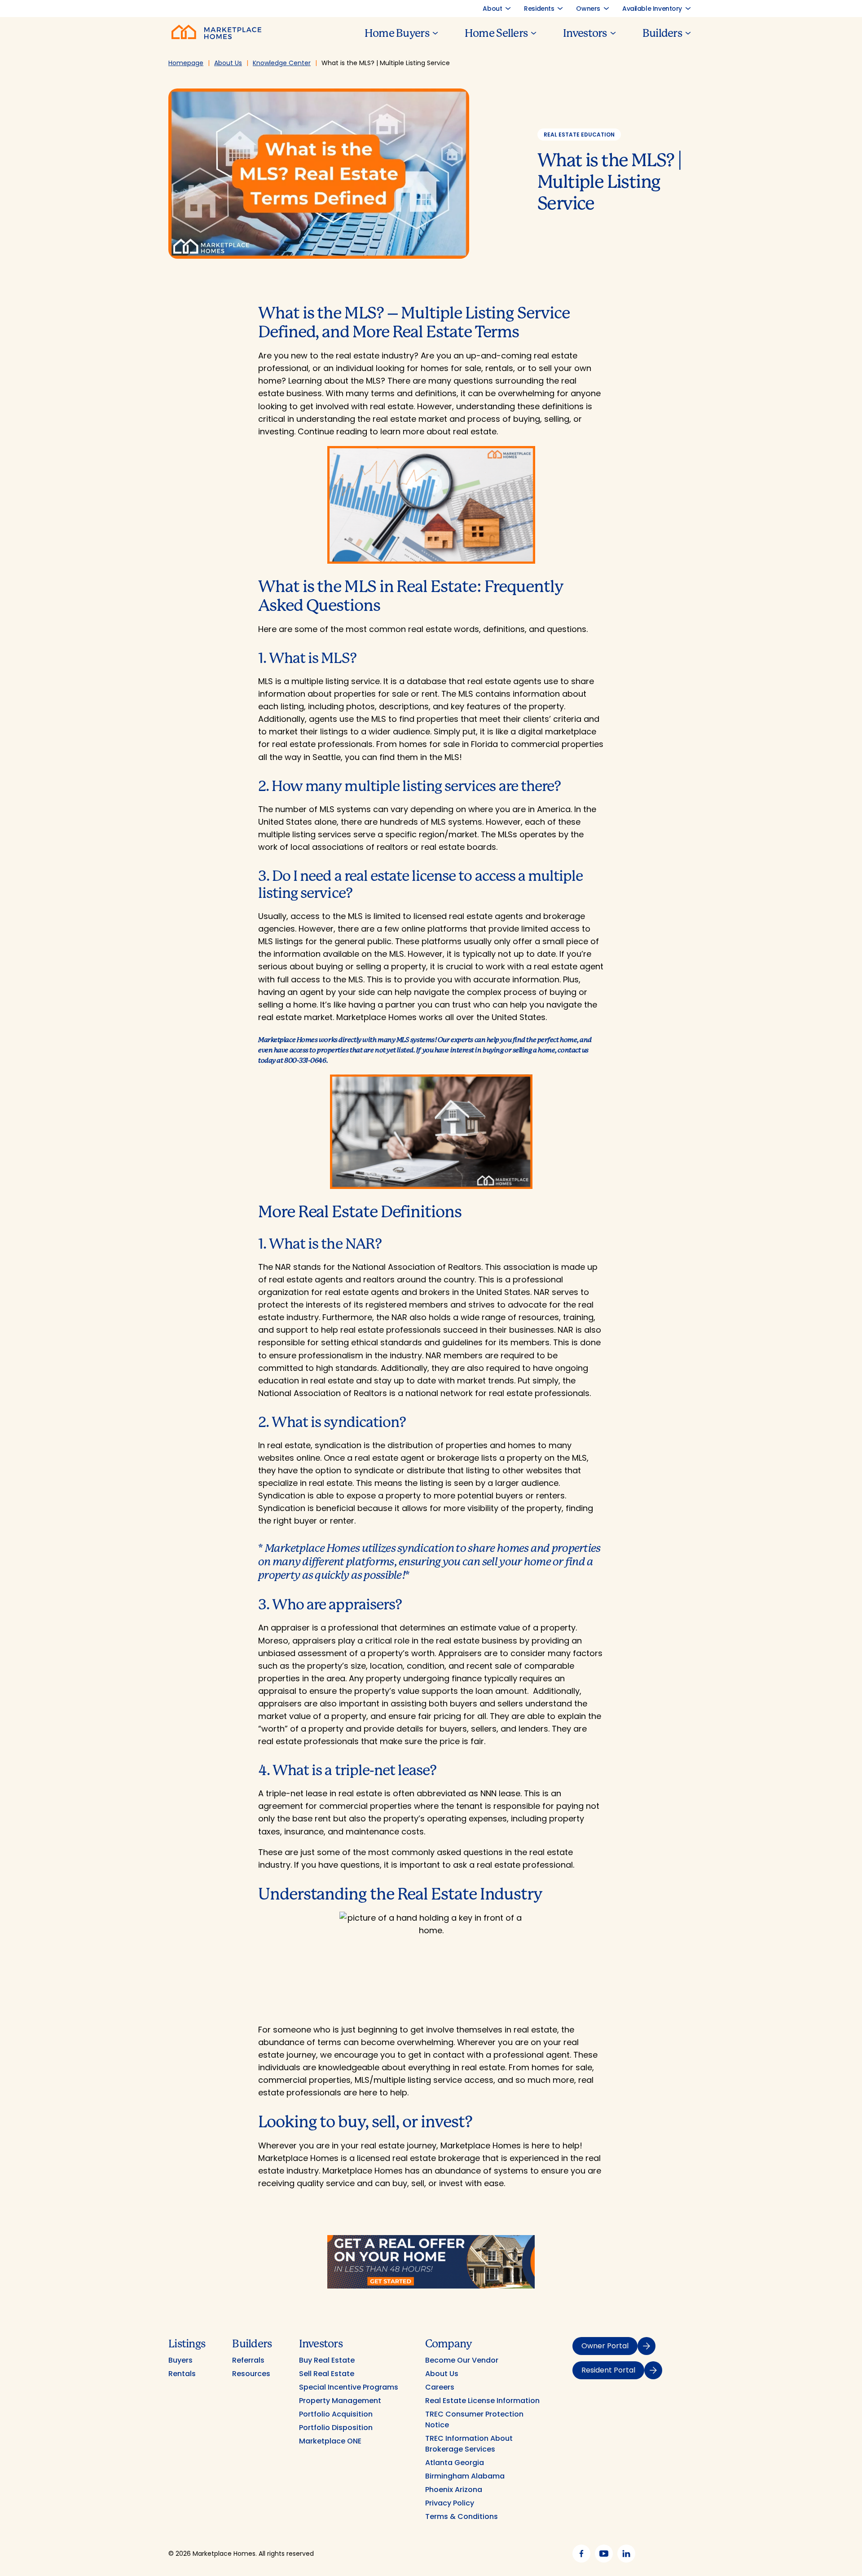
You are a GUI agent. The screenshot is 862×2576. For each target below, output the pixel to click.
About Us (442, 2374)
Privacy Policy (450, 2503)
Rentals (182, 2374)
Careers (440, 2387)
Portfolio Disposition (336, 2428)
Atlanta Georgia (455, 2463)
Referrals (248, 2360)
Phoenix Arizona (454, 2490)
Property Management (340, 2401)
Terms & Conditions (462, 2516)
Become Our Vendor (462, 2360)
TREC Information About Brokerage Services (469, 2444)
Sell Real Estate (327, 2374)
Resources (251, 2374)
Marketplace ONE (330, 2441)
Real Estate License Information (482, 2401)
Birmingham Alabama (465, 2476)
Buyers (180, 2360)
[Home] (216, 37)
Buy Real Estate (327, 2360)
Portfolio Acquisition (336, 2414)
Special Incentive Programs (349, 2387)
